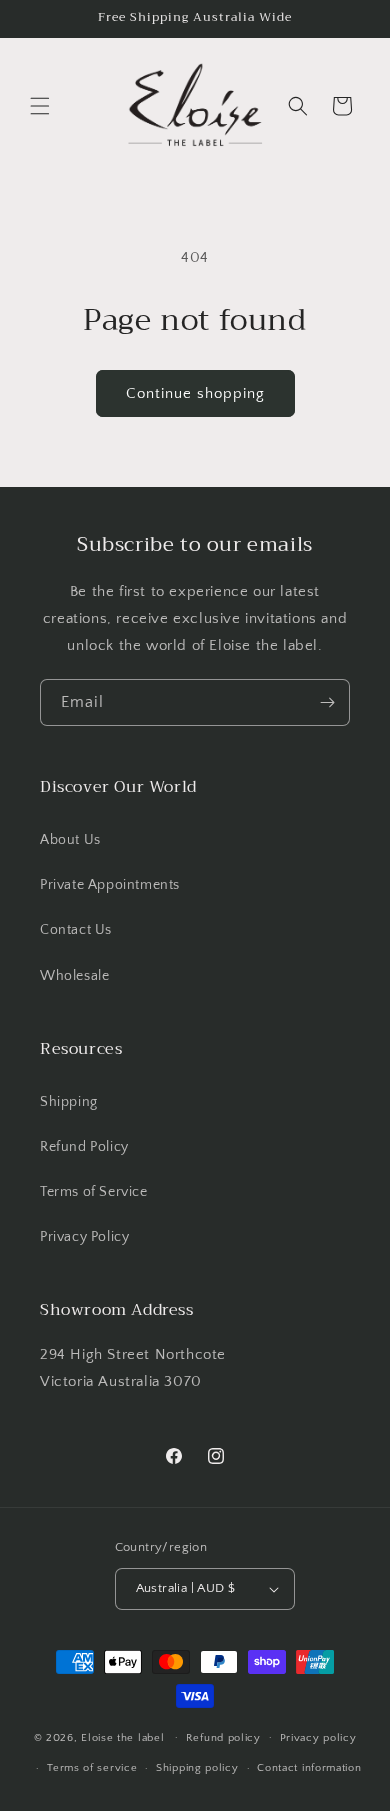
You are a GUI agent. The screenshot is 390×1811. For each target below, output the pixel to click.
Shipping (69, 1102)
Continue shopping (195, 393)
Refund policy (223, 1738)
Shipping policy (197, 1768)
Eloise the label (122, 1737)
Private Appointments (110, 885)
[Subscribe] (327, 702)
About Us (70, 840)
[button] (40, 106)
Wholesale (74, 976)
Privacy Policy (84, 1237)
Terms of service (92, 1768)
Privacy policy (318, 1738)
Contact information (309, 1768)
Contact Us (76, 930)
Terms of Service (94, 1192)
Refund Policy (84, 1147)
